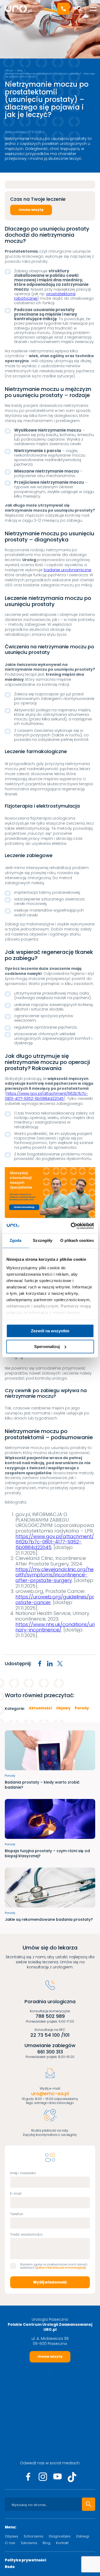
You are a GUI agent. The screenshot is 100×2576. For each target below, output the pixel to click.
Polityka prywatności (25, 2560)
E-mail (16, 2193)
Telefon (17, 2214)
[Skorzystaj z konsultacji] (50, 1193)
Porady (82, 1708)
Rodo (10, 2567)
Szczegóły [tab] (43, 1240)
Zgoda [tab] (16, 1240)
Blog (20, 70)
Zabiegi (83, 2536)
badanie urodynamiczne (67, 570)
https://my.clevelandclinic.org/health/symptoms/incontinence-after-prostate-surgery (55, 1575)
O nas (10, 2543)
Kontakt (62, 2543)
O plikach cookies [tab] (77, 1240)
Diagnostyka (60, 2536)
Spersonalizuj (47, 1347)
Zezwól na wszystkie (50, 1331)
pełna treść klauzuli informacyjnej (61, 2268)
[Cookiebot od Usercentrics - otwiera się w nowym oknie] (71, 1226)
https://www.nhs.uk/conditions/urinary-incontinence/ (55, 1627)
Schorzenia (33, 2536)
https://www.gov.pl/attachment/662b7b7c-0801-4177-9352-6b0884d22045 (46, 1096)
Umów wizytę (31, 210)
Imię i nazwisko (23, 2173)
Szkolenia (29, 2543)
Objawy (63, 1708)
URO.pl (9, 70)
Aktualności (40, 1708)
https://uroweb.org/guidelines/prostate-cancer (55, 1600)
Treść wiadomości (26, 2234)
